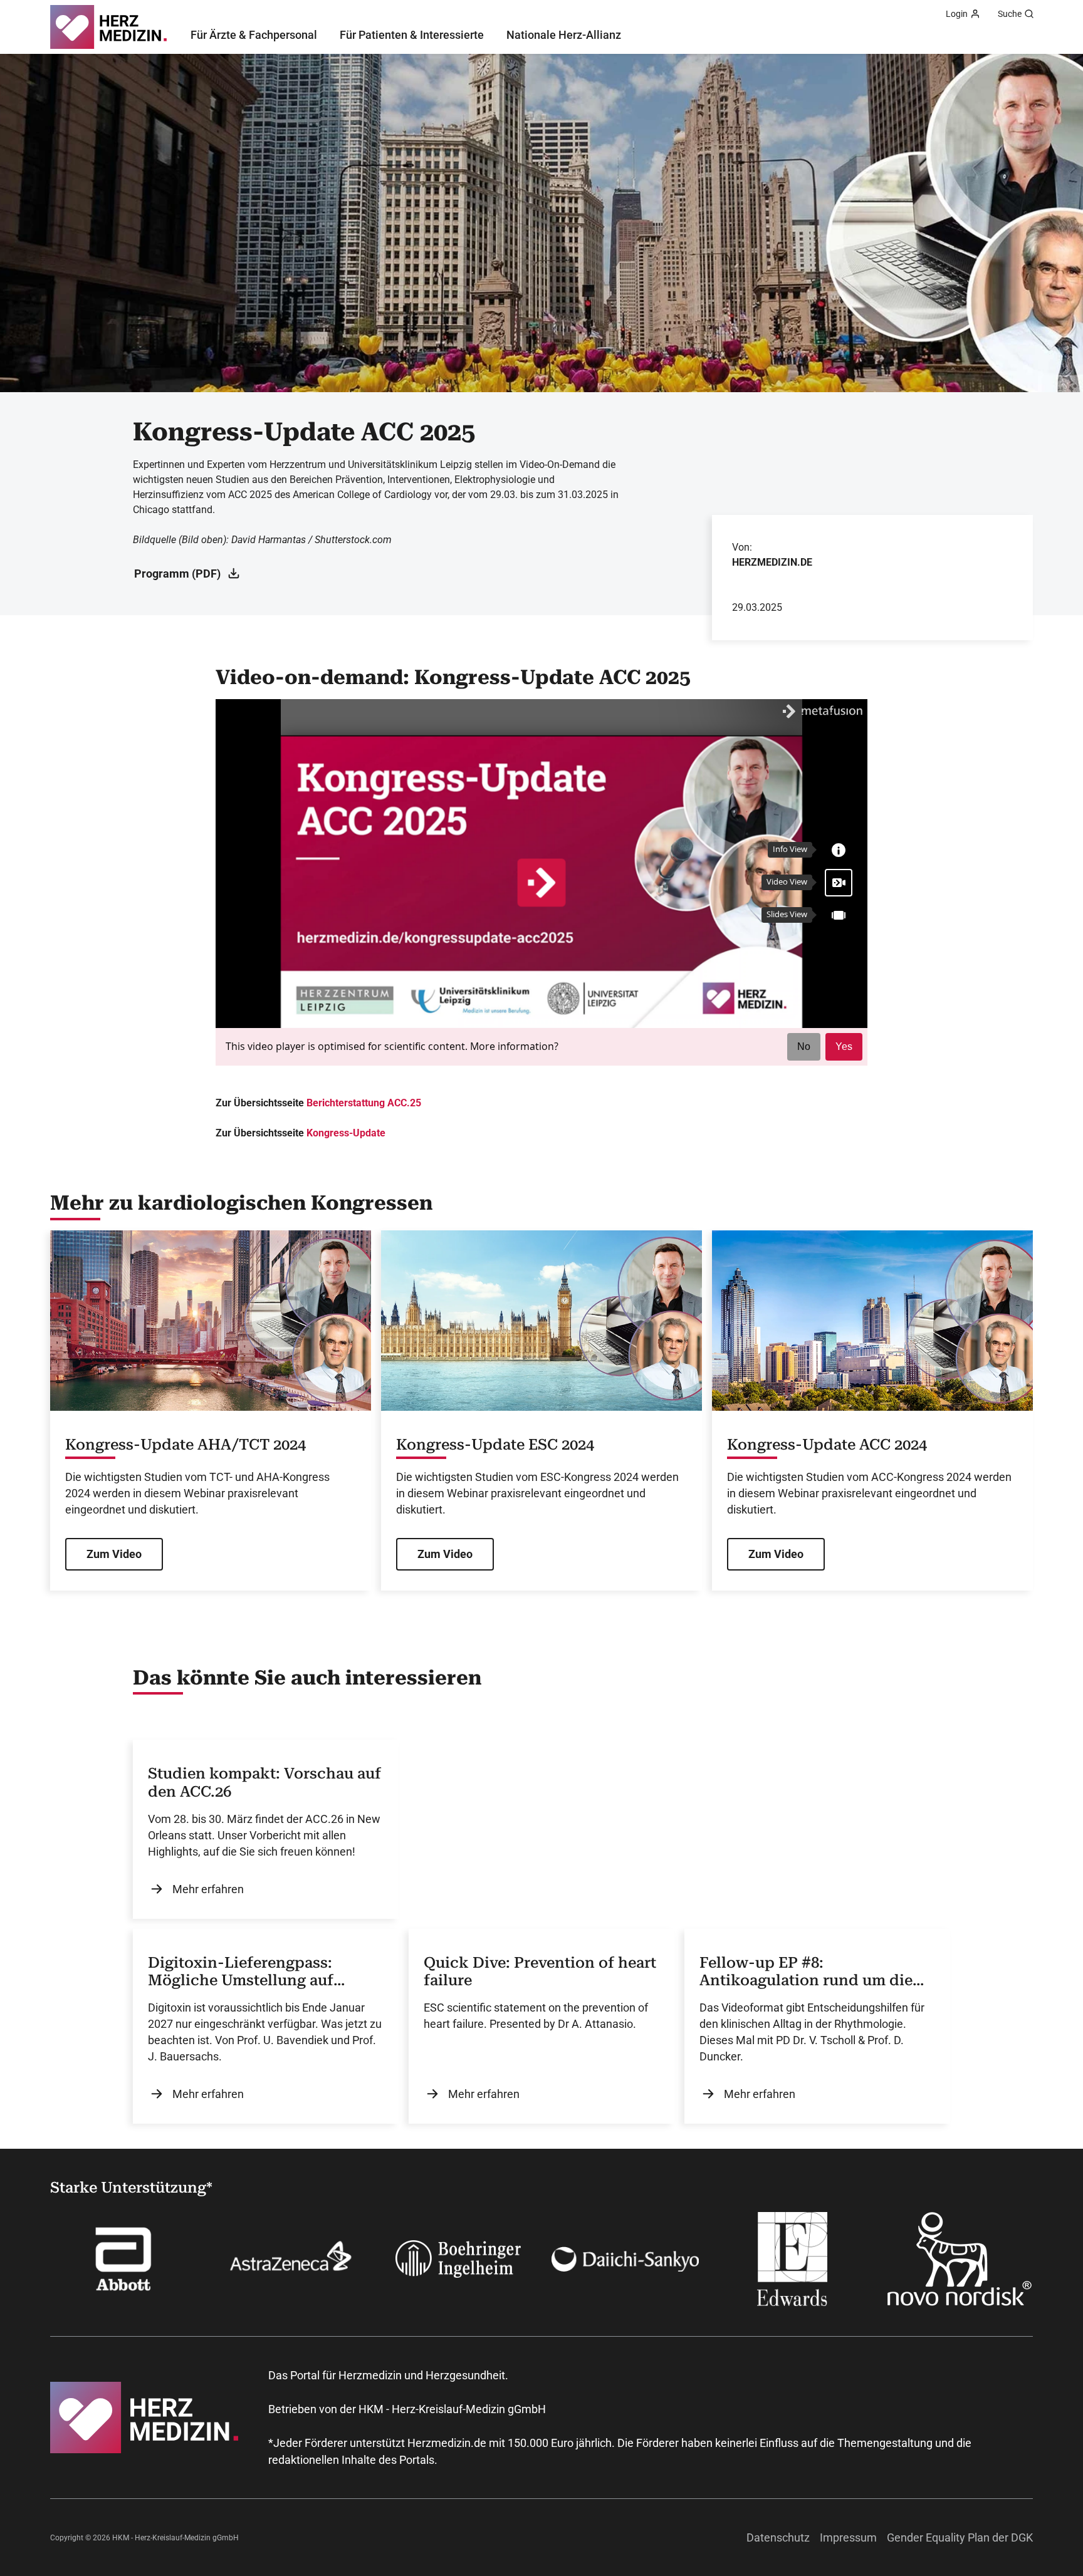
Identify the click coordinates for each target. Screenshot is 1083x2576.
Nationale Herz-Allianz (564, 35)
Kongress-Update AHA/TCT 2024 (186, 1445)
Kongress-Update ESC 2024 (495, 1445)
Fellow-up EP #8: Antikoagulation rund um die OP (806, 1972)
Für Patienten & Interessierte (412, 35)
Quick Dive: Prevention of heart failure (540, 1972)
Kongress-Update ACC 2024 (827, 1445)
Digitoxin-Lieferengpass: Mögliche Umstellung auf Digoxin (241, 1972)
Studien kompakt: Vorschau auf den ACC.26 (264, 1783)
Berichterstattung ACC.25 (364, 1103)
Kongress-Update (346, 1133)
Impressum (848, 2537)
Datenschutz (778, 2537)
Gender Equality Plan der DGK (960, 2537)
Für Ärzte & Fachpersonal (254, 35)
